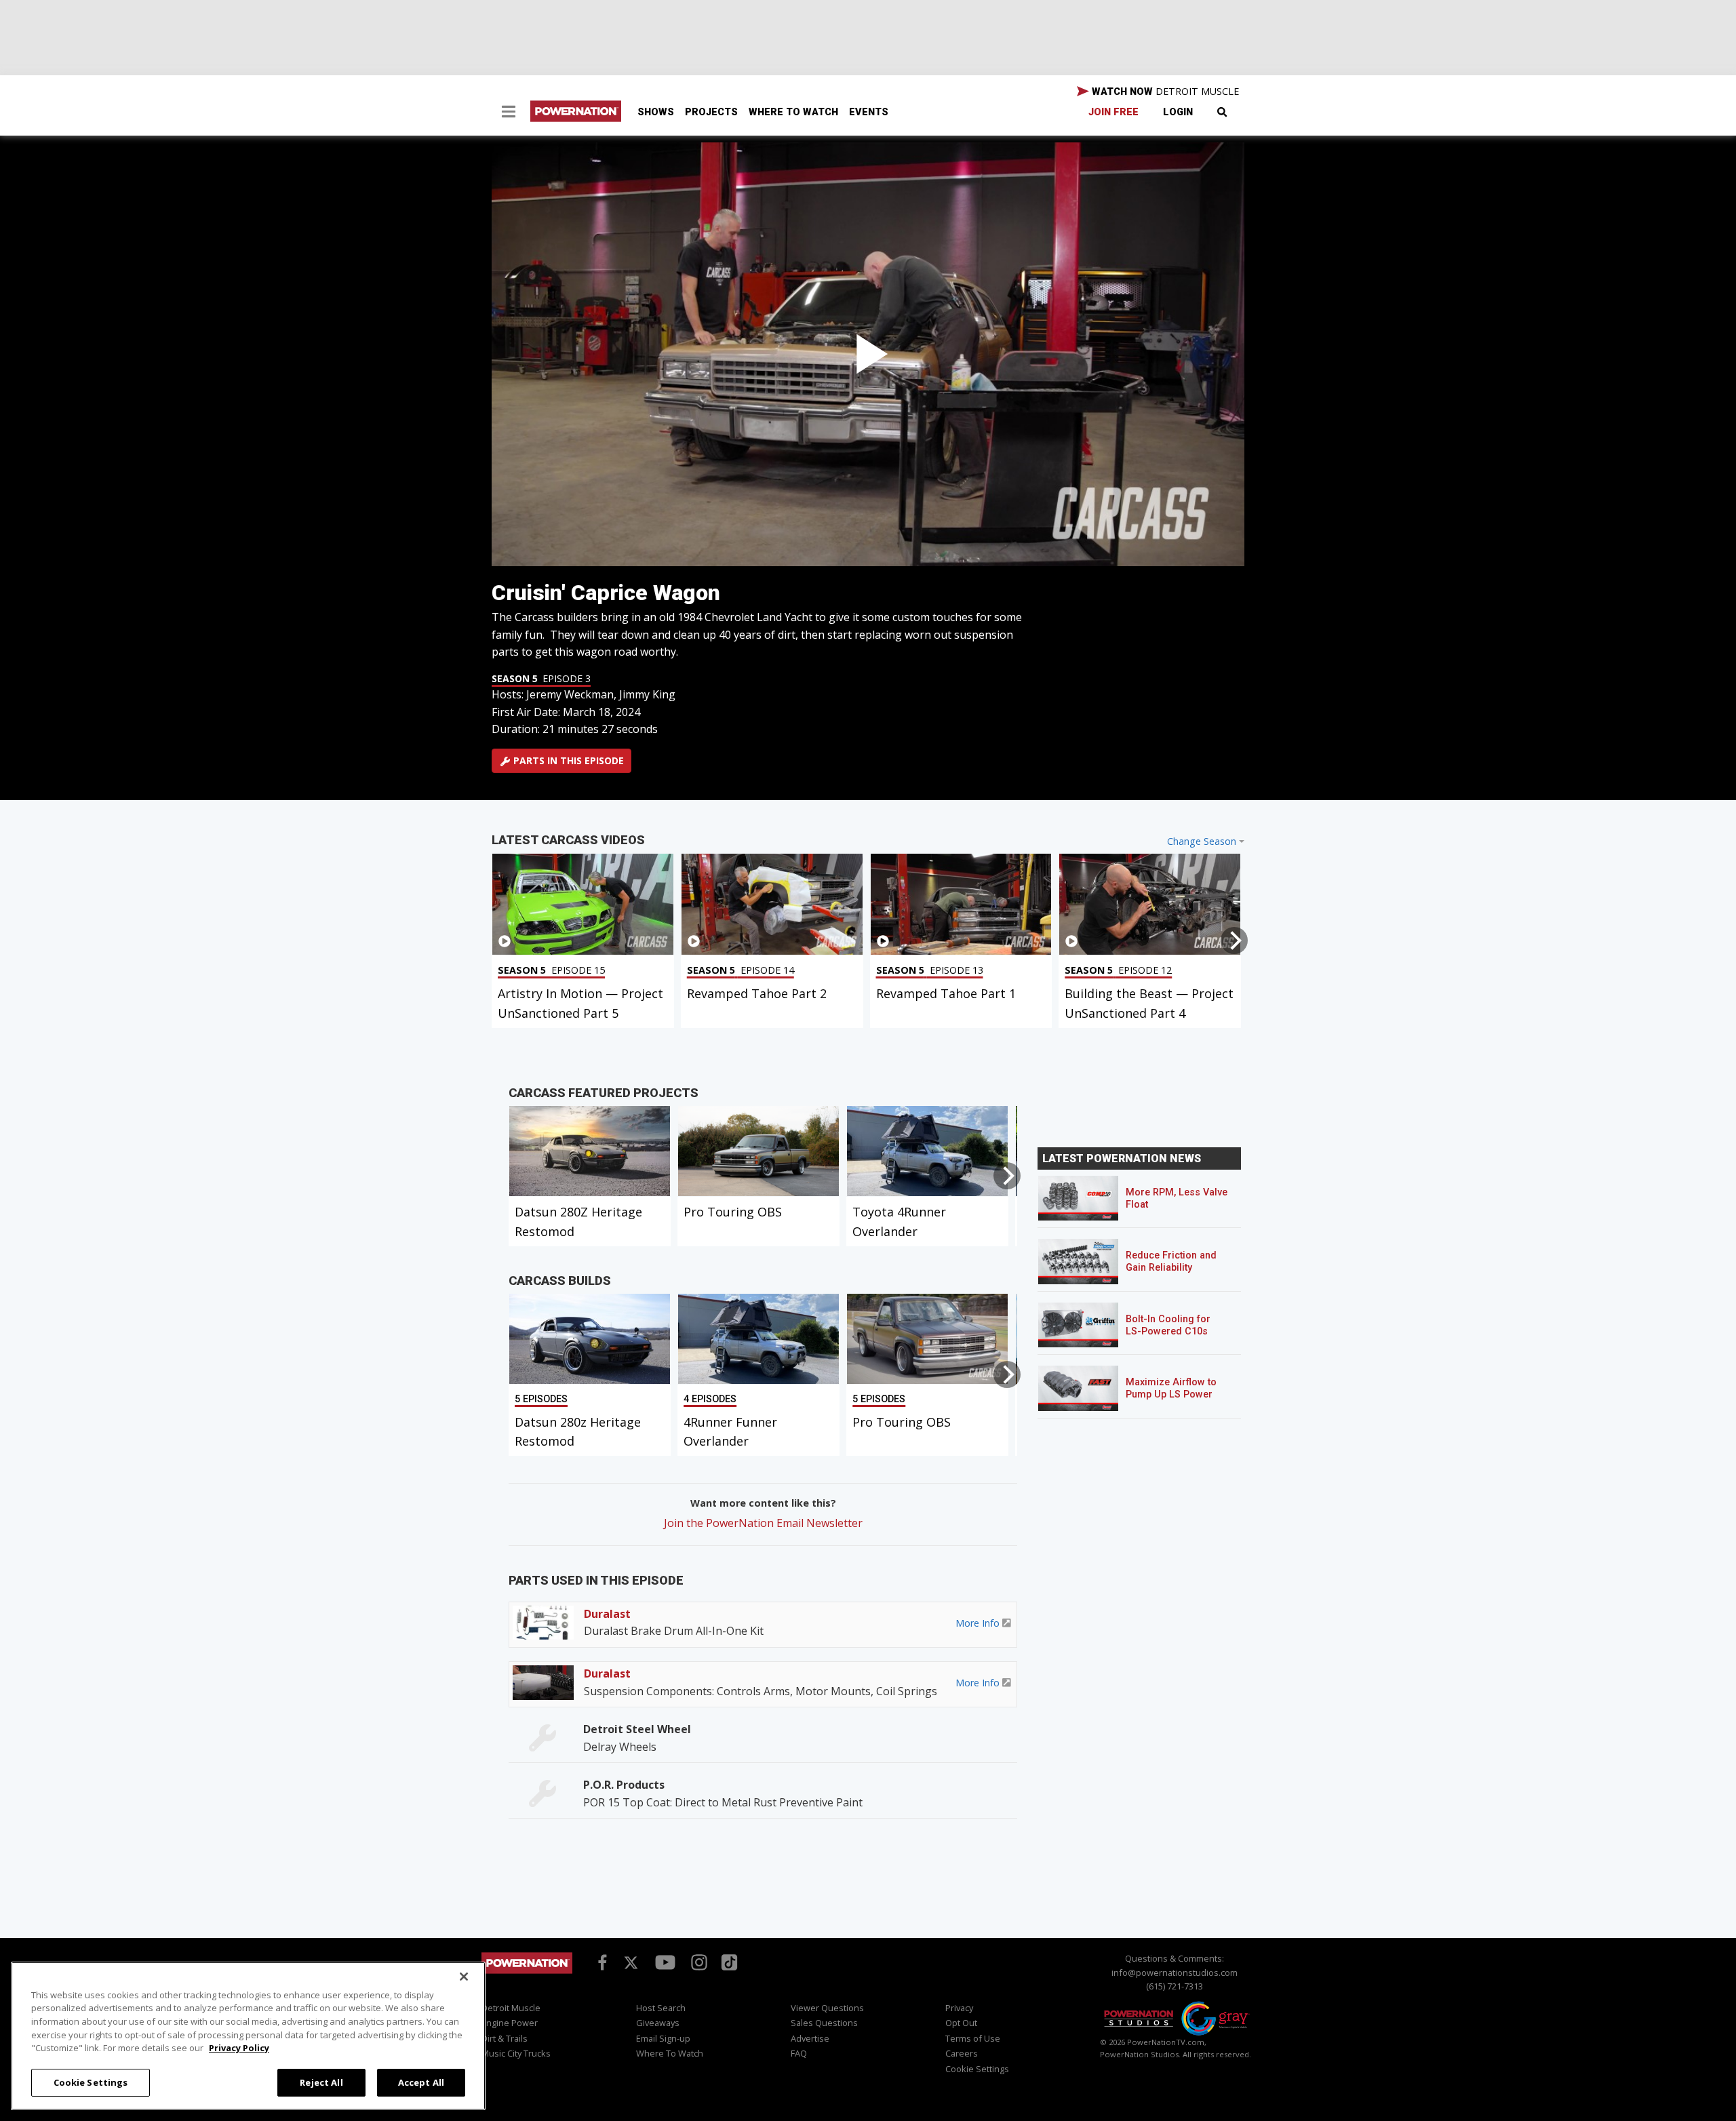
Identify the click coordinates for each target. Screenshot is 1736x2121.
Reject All (321, 2082)
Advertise (810, 2038)
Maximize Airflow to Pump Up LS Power (1171, 1388)
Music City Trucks (516, 2053)
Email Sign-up (663, 2038)
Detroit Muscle (511, 2008)
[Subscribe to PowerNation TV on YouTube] (665, 1963)
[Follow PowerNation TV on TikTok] (728, 1962)
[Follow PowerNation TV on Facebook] (600, 1962)
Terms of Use (973, 2038)
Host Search (661, 2008)
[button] (509, 113)
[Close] (464, 1977)
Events (869, 112)
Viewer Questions (827, 2008)
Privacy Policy (239, 2048)
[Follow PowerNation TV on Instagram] (697, 1962)
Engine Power (510, 2023)
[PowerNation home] (527, 1976)
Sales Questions (824, 2023)
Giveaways (658, 2023)
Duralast (607, 1614)
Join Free (1113, 112)
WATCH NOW (1164, 91)
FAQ (799, 2053)
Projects (711, 112)
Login (1178, 112)
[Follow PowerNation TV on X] (631, 1964)
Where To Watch (793, 112)
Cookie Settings (91, 2082)
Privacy (959, 2008)
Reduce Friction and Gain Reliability (1171, 1262)
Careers (962, 2053)
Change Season (1202, 841)
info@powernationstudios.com (1175, 1973)
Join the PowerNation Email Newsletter (763, 1523)
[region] (248, 2036)
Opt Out (961, 2023)
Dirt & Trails (505, 2038)
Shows (656, 112)
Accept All (421, 2082)
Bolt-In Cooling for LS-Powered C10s (1168, 1325)
